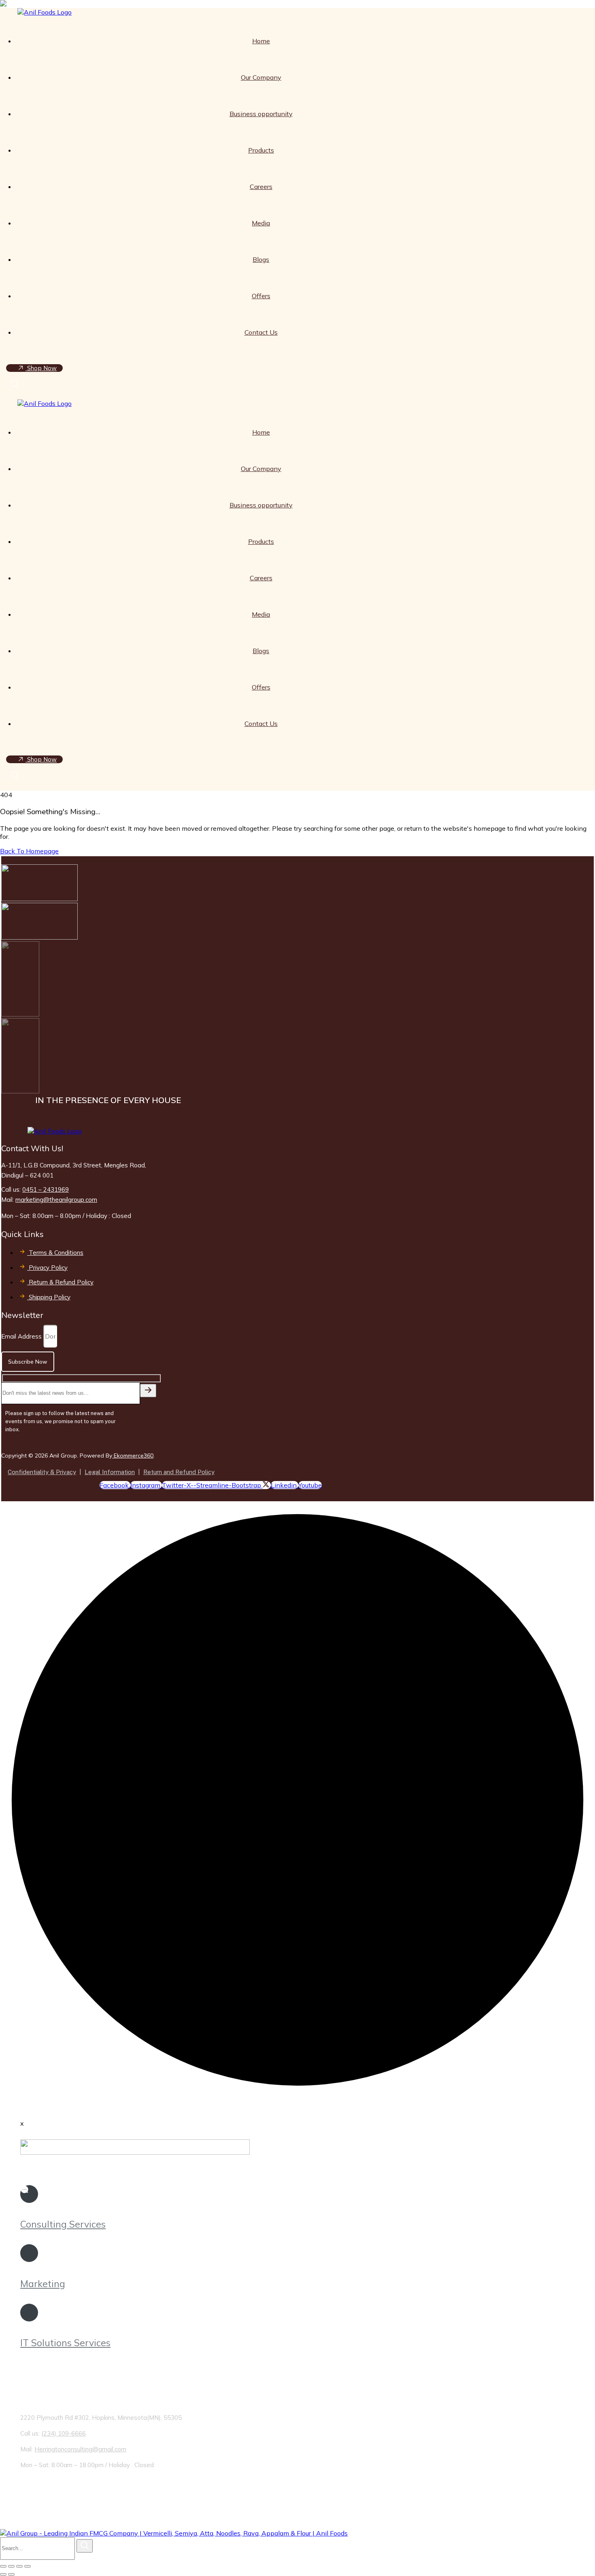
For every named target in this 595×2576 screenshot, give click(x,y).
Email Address (22, 1336)
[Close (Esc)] (28, 2566)
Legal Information (110, 1472)
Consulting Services (63, 2224)
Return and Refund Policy (179, 1472)
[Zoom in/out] (3, 2566)
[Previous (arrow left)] (3, 2574)
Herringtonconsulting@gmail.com (80, 2449)
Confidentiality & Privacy (42, 1472)
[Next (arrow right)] (11, 2574)
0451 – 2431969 (46, 1189)
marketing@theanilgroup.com (56, 1200)
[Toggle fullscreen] (11, 2566)
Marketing (43, 2284)
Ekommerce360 (133, 1456)
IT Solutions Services (65, 2343)
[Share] (19, 2566)
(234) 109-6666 (64, 2433)
